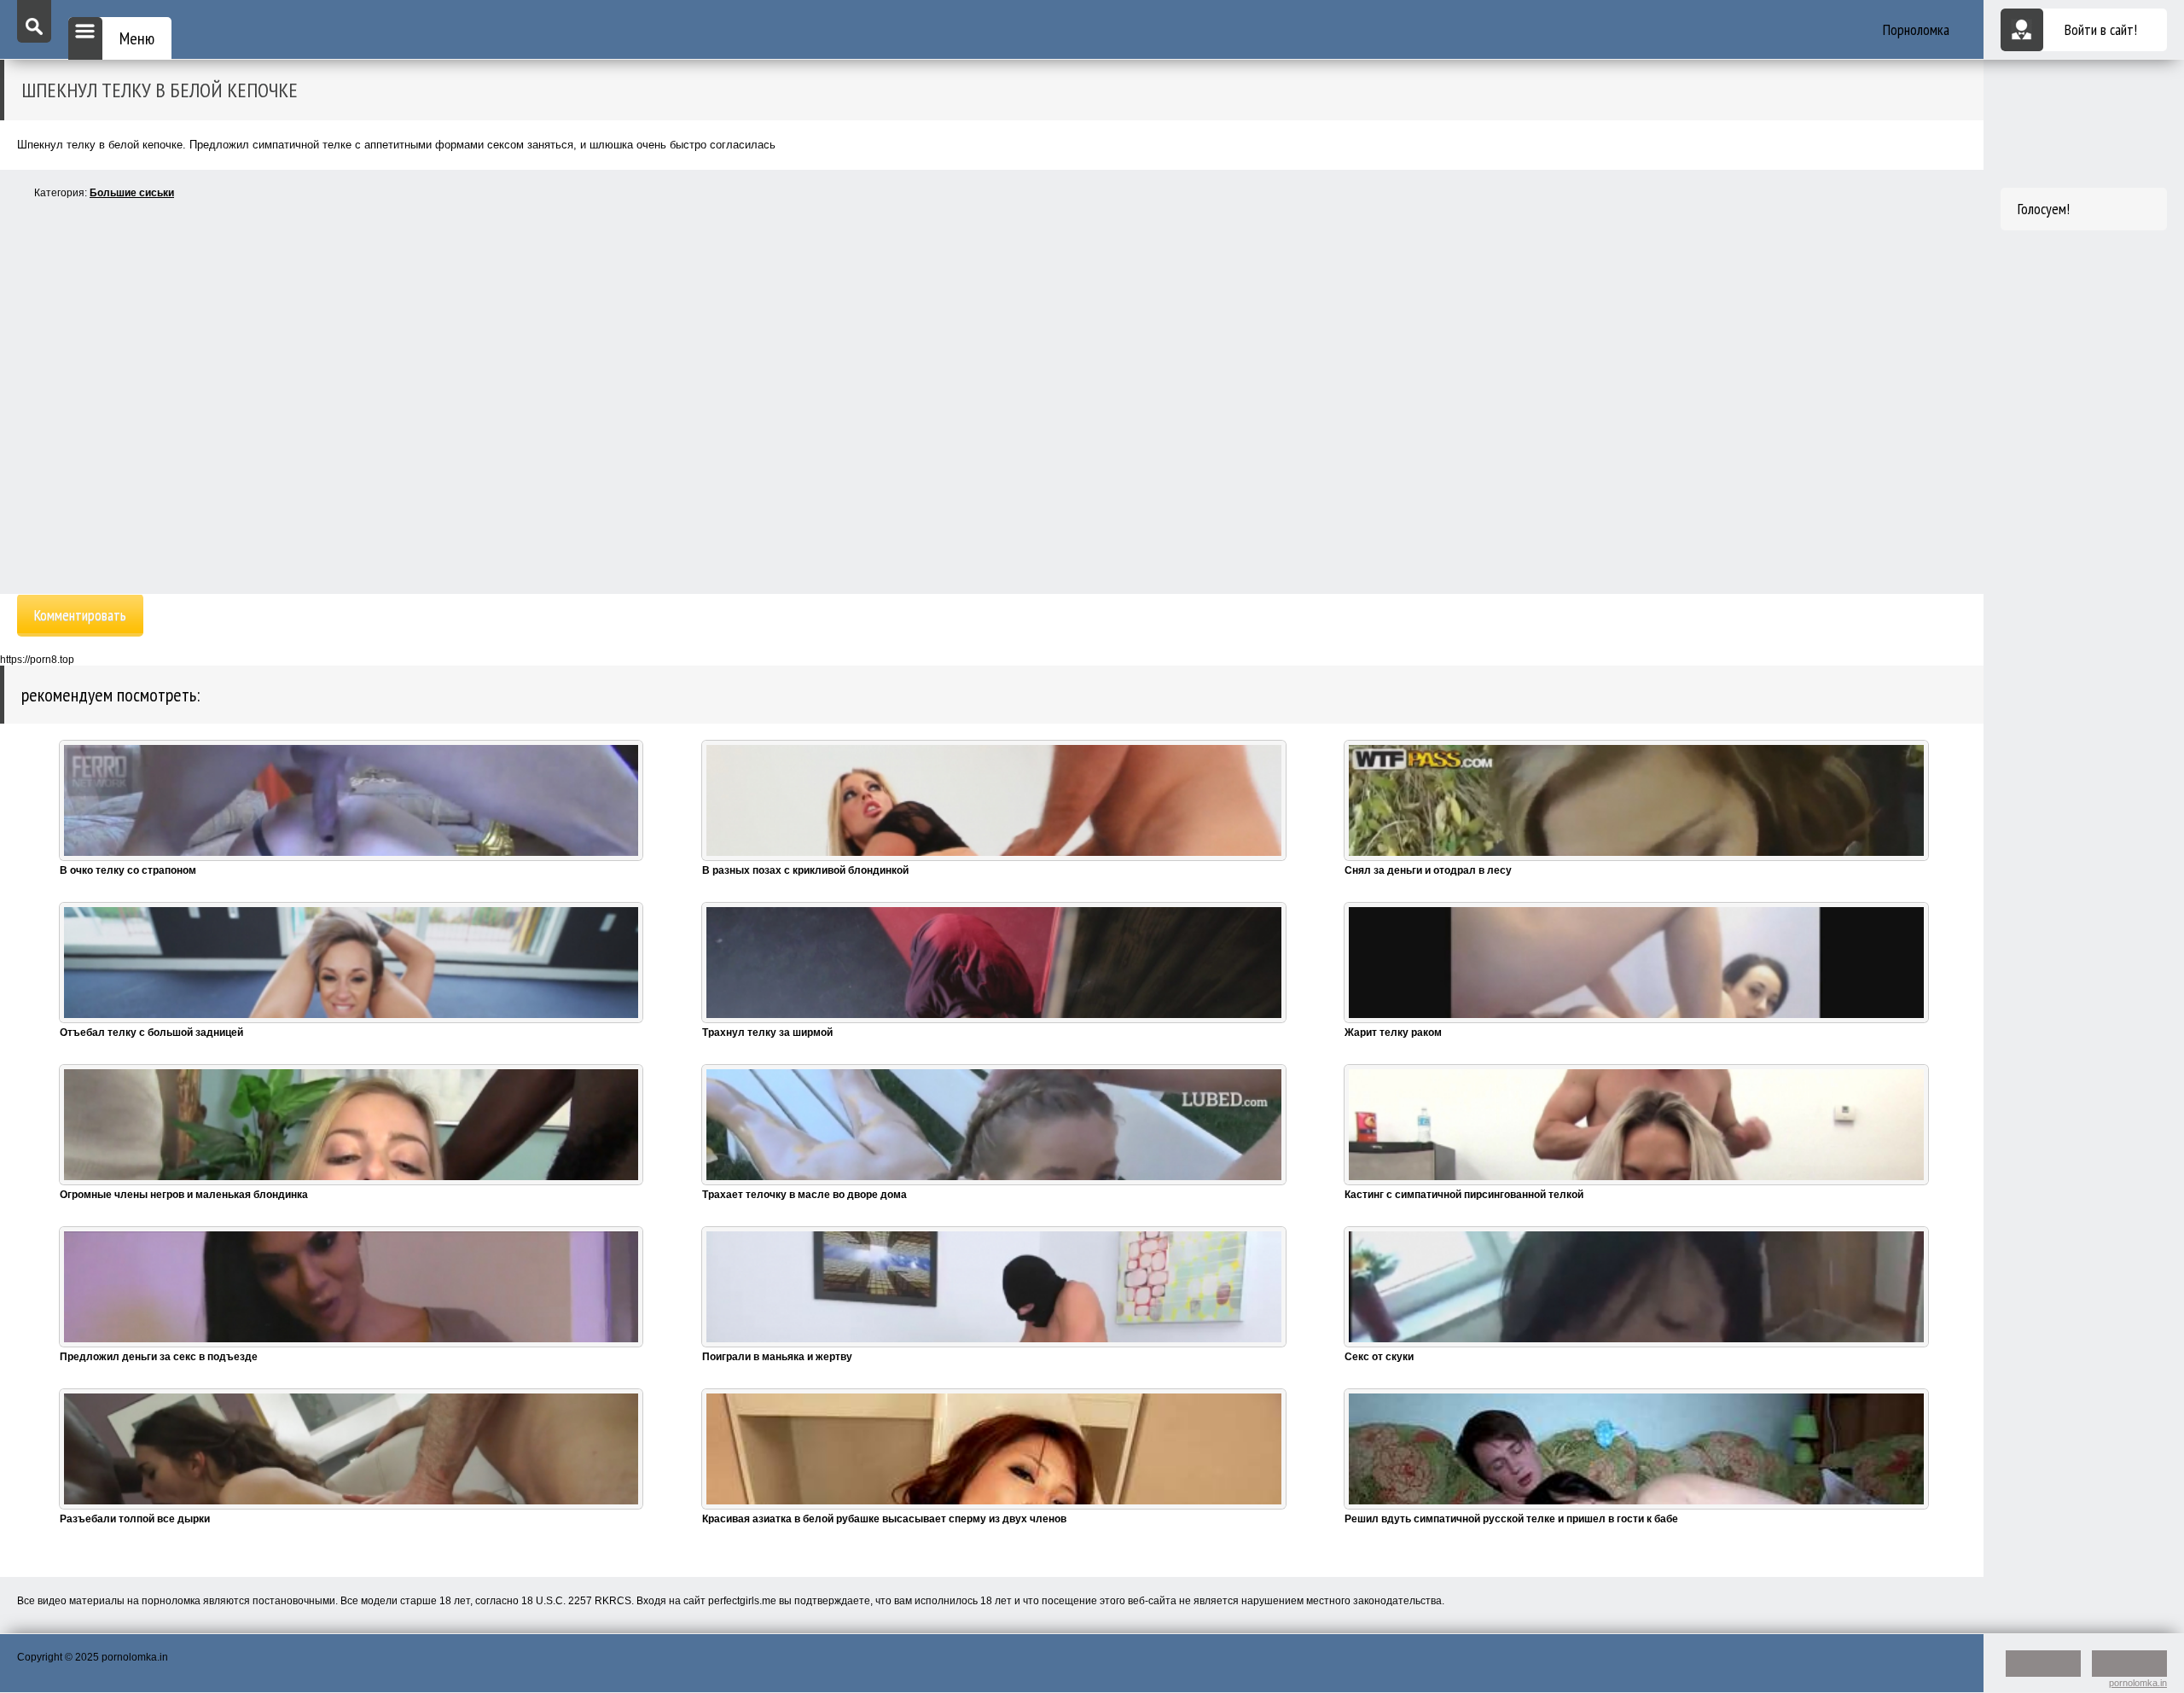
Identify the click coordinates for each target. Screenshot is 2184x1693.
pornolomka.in (2138, 1683)
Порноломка (1916, 29)
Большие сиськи (132, 193)
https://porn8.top (37, 660)
